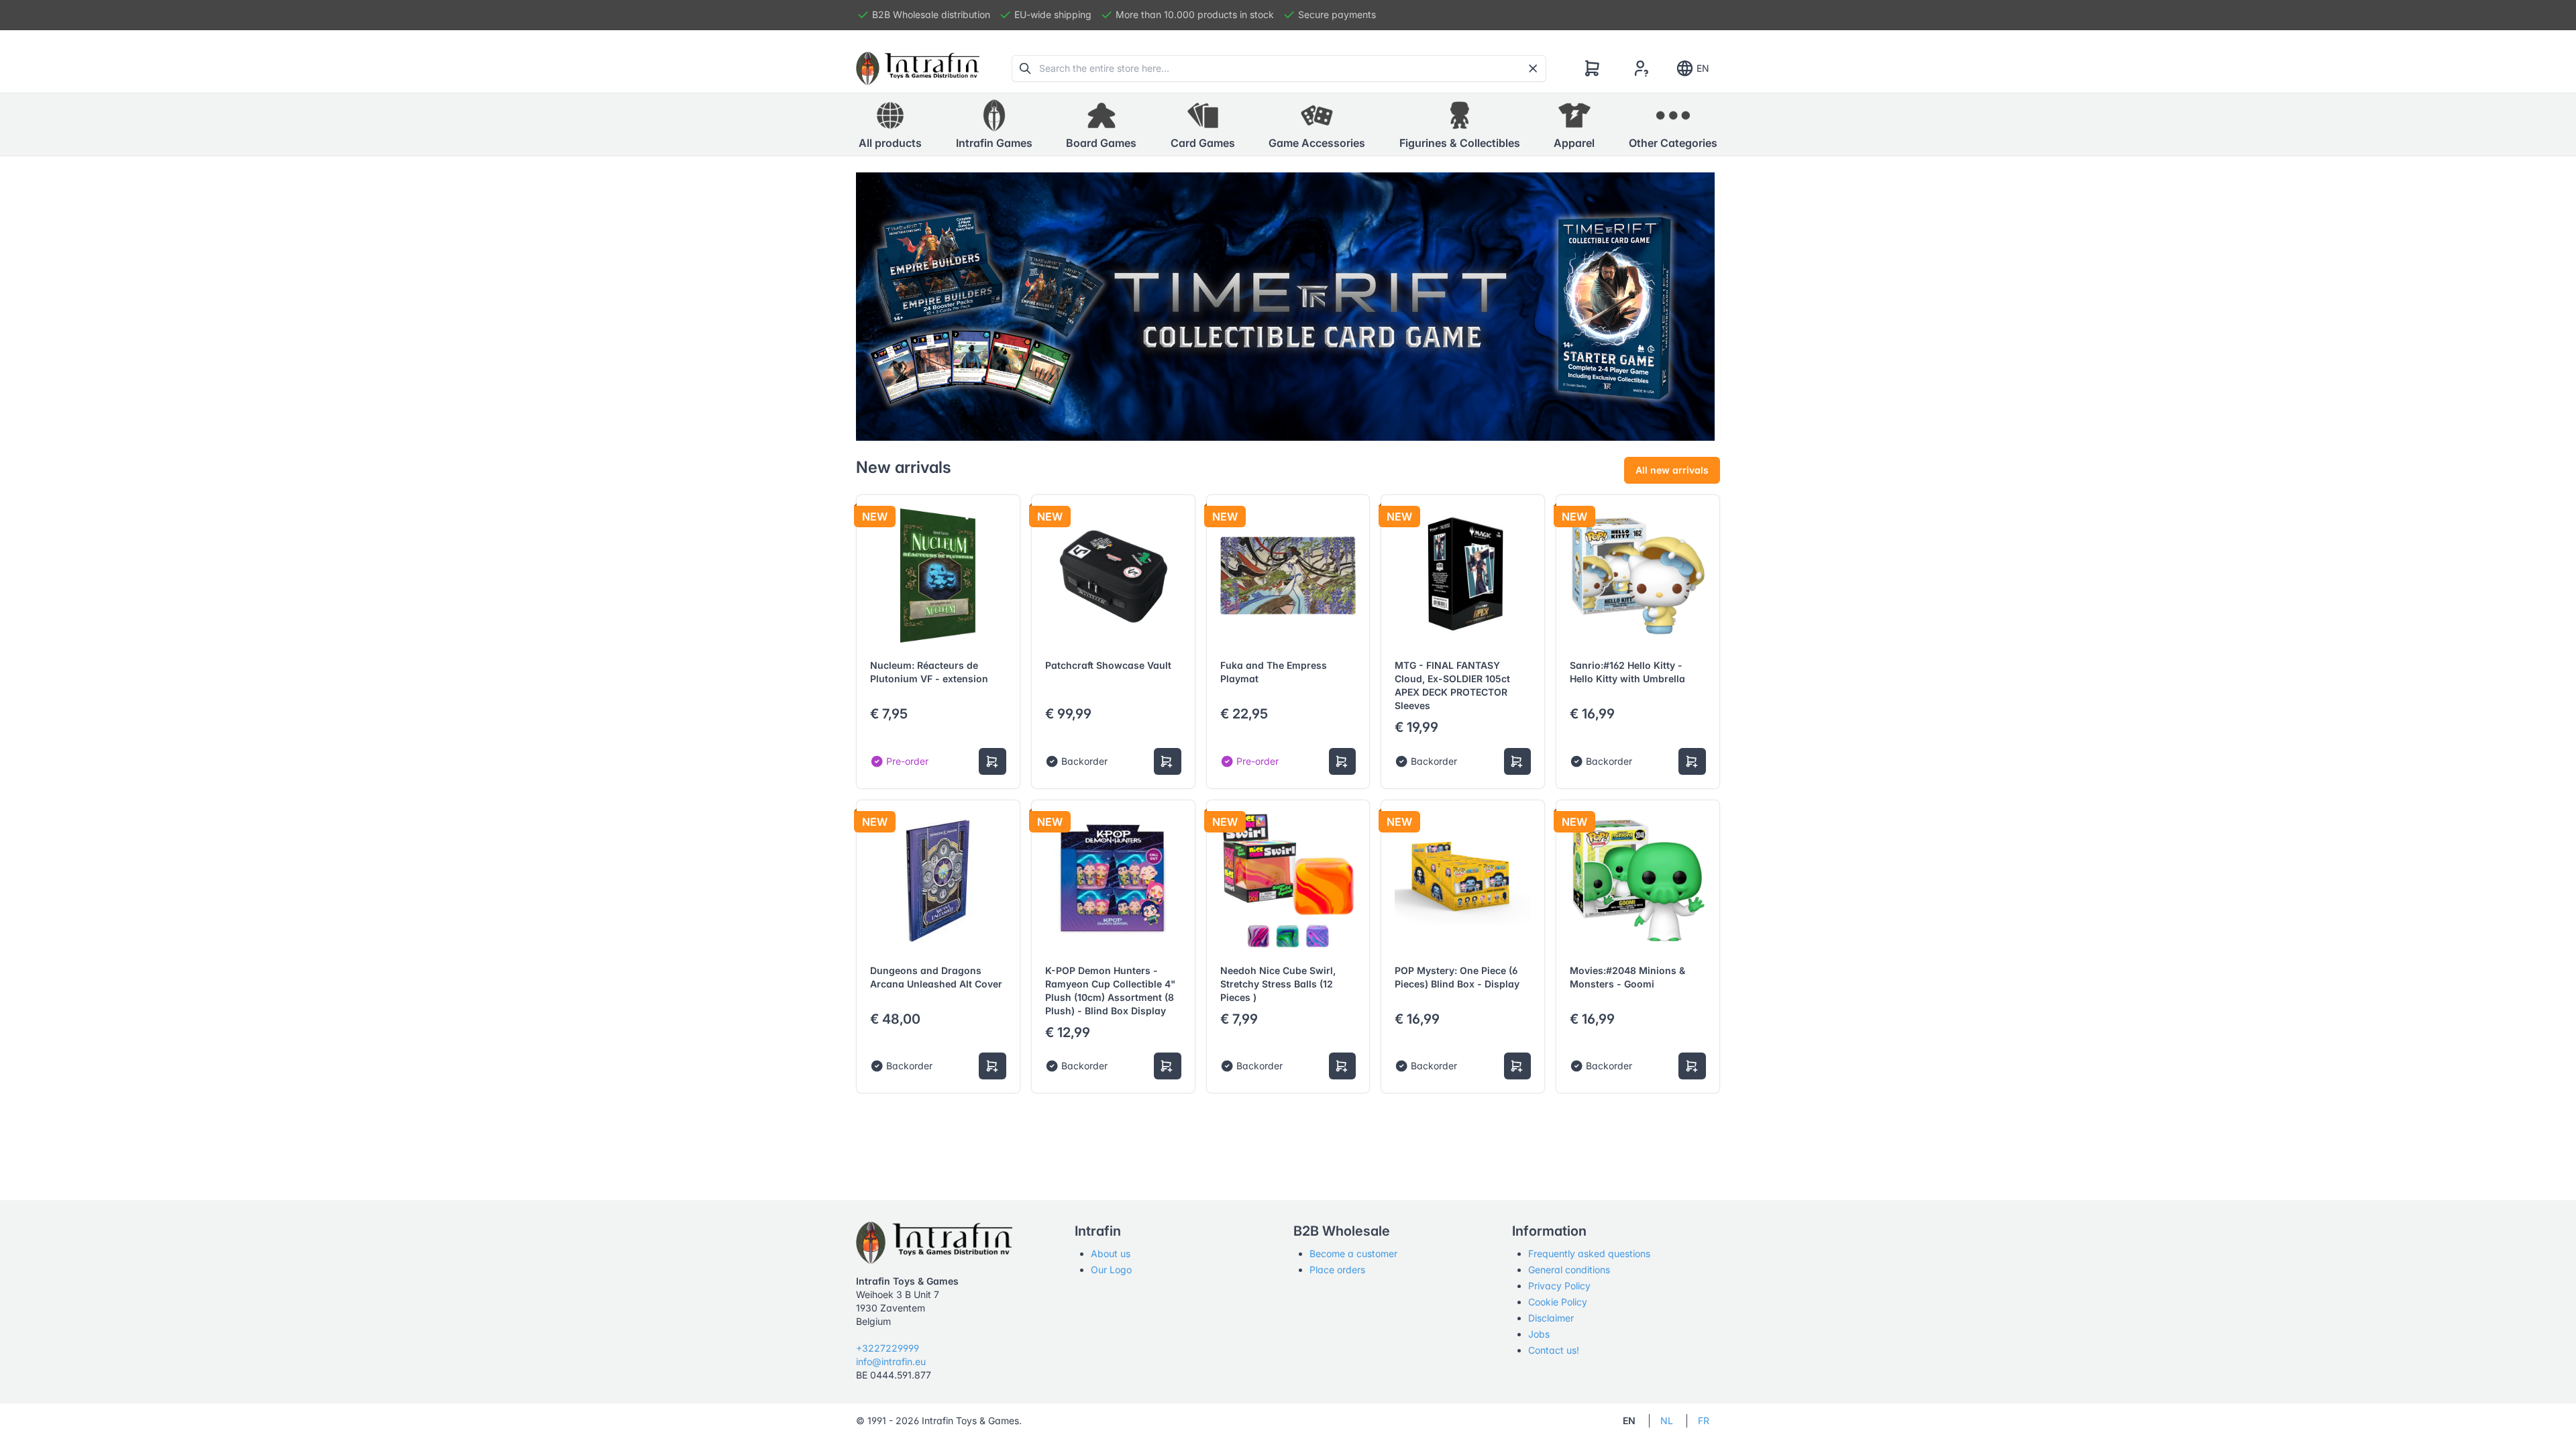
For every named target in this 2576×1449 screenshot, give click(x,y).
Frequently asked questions (1589, 1253)
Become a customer (1353, 1253)
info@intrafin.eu (891, 1361)
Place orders (1337, 1270)
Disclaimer (1551, 1318)
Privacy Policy (1559, 1286)
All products (890, 143)
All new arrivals (1672, 470)
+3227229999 (888, 1348)
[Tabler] (918, 68)
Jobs (1539, 1334)
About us (1111, 1253)
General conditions (1569, 1270)
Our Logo (1111, 1270)
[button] (994, 125)
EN (1703, 68)
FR (1704, 1420)
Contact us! (1554, 1350)
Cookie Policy (1558, 1302)
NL (1667, 1420)
